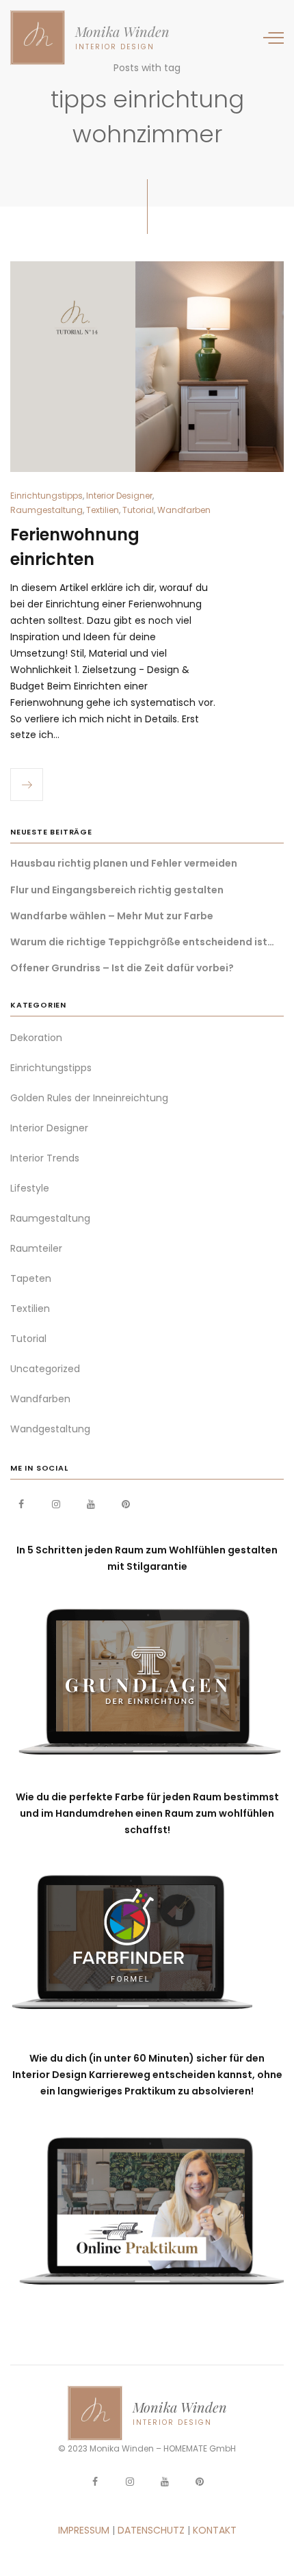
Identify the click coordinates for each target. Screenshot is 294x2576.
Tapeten (31, 1278)
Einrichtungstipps (46, 496)
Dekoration (36, 1038)
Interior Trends (45, 1158)
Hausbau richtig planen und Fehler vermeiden (124, 863)
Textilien (103, 510)
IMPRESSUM (84, 2530)
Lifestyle (30, 1188)
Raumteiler (36, 1248)
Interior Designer (119, 496)
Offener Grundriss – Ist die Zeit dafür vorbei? (122, 968)
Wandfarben (184, 510)
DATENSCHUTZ (151, 2530)
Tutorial (138, 510)
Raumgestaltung (46, 510)
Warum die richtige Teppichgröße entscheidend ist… (142, 942)
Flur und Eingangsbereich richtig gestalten (117, 890)
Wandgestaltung (50, 1429)
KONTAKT (215, 2530)
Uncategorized (45, 1369)
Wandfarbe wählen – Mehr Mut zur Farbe (112, 916)
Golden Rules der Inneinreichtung (89, 1098)
